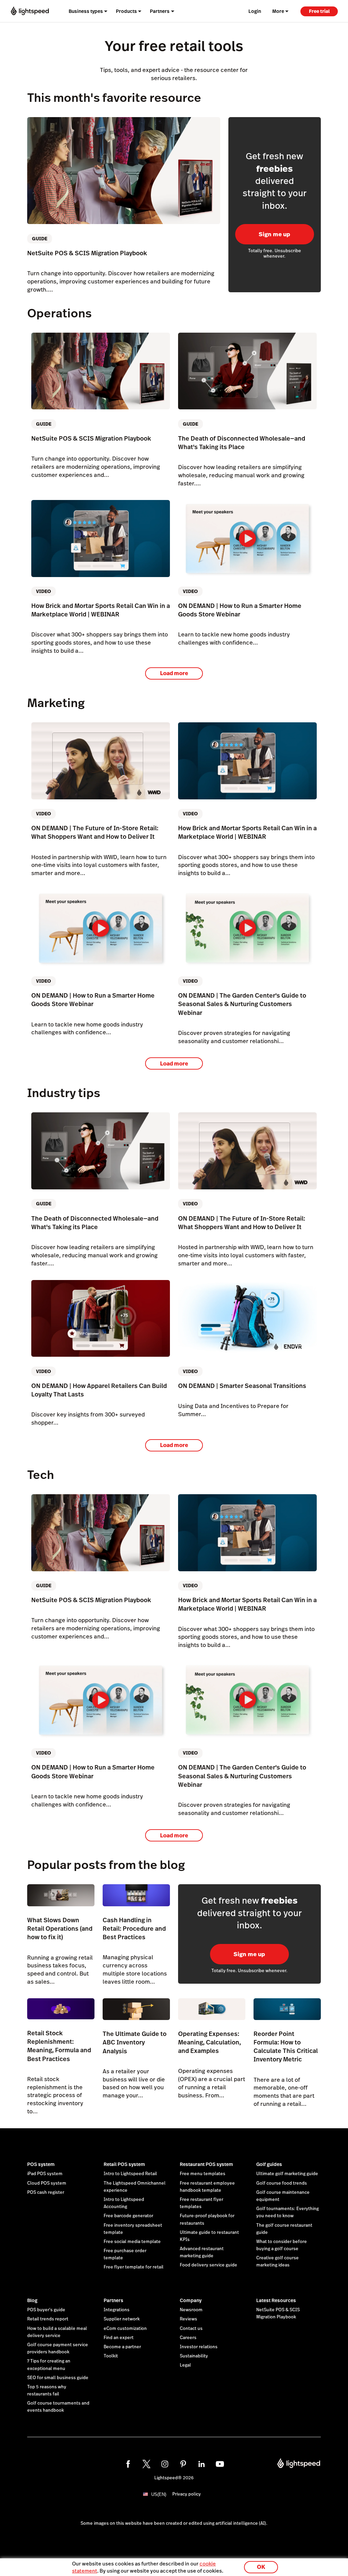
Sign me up (274, 234)
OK (261, 2567)
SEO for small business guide (58, 2378)
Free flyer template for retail (134, 2267)
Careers (188, 2338)
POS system (41, 2164)
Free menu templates (203, 2174)
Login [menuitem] (255, 11)
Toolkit (111, 2356)
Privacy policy (187, 2494)
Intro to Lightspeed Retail (130, 2174)
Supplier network (122, 2319)
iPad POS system (45, 2174)
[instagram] (165, 2464)
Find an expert (119, 2338)
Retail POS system (124, 2164)
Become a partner (122, 2347)
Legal (185, 2365)
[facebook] (128, 2464)
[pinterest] (183, 2464)
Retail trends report (48, 2319)
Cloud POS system (47, 2183)
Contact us (191, 2329)
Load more (174, 673)
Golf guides (269, 2164)
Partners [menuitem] (160, 11)
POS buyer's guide (46, 2310)
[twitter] (146, 2464)
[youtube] (220, 2464)
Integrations (117, 2310)
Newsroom (191, 2310)
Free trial (319, 11)
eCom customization (125, 2329)
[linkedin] (202, 2464)
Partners (114, 2300)
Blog (32, 2300)
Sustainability (194, 2356)
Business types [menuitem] (86, 11)
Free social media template (132, 2242)
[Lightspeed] (30, 11)
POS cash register (46, 2192)
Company (191, 2300)
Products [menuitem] (126, 11)
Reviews (188, 2319)
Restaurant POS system (206, 2164)
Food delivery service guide (208, 2265)
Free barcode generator (128, 2216)
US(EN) (159, 2494)
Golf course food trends (282, 2183)
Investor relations (199, 2347)
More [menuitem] (278, 11)
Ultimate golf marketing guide (287, 2174)
